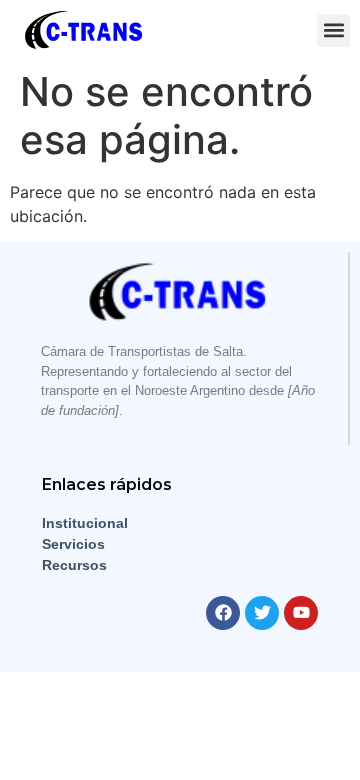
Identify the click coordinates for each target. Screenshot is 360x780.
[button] (333, 30)
